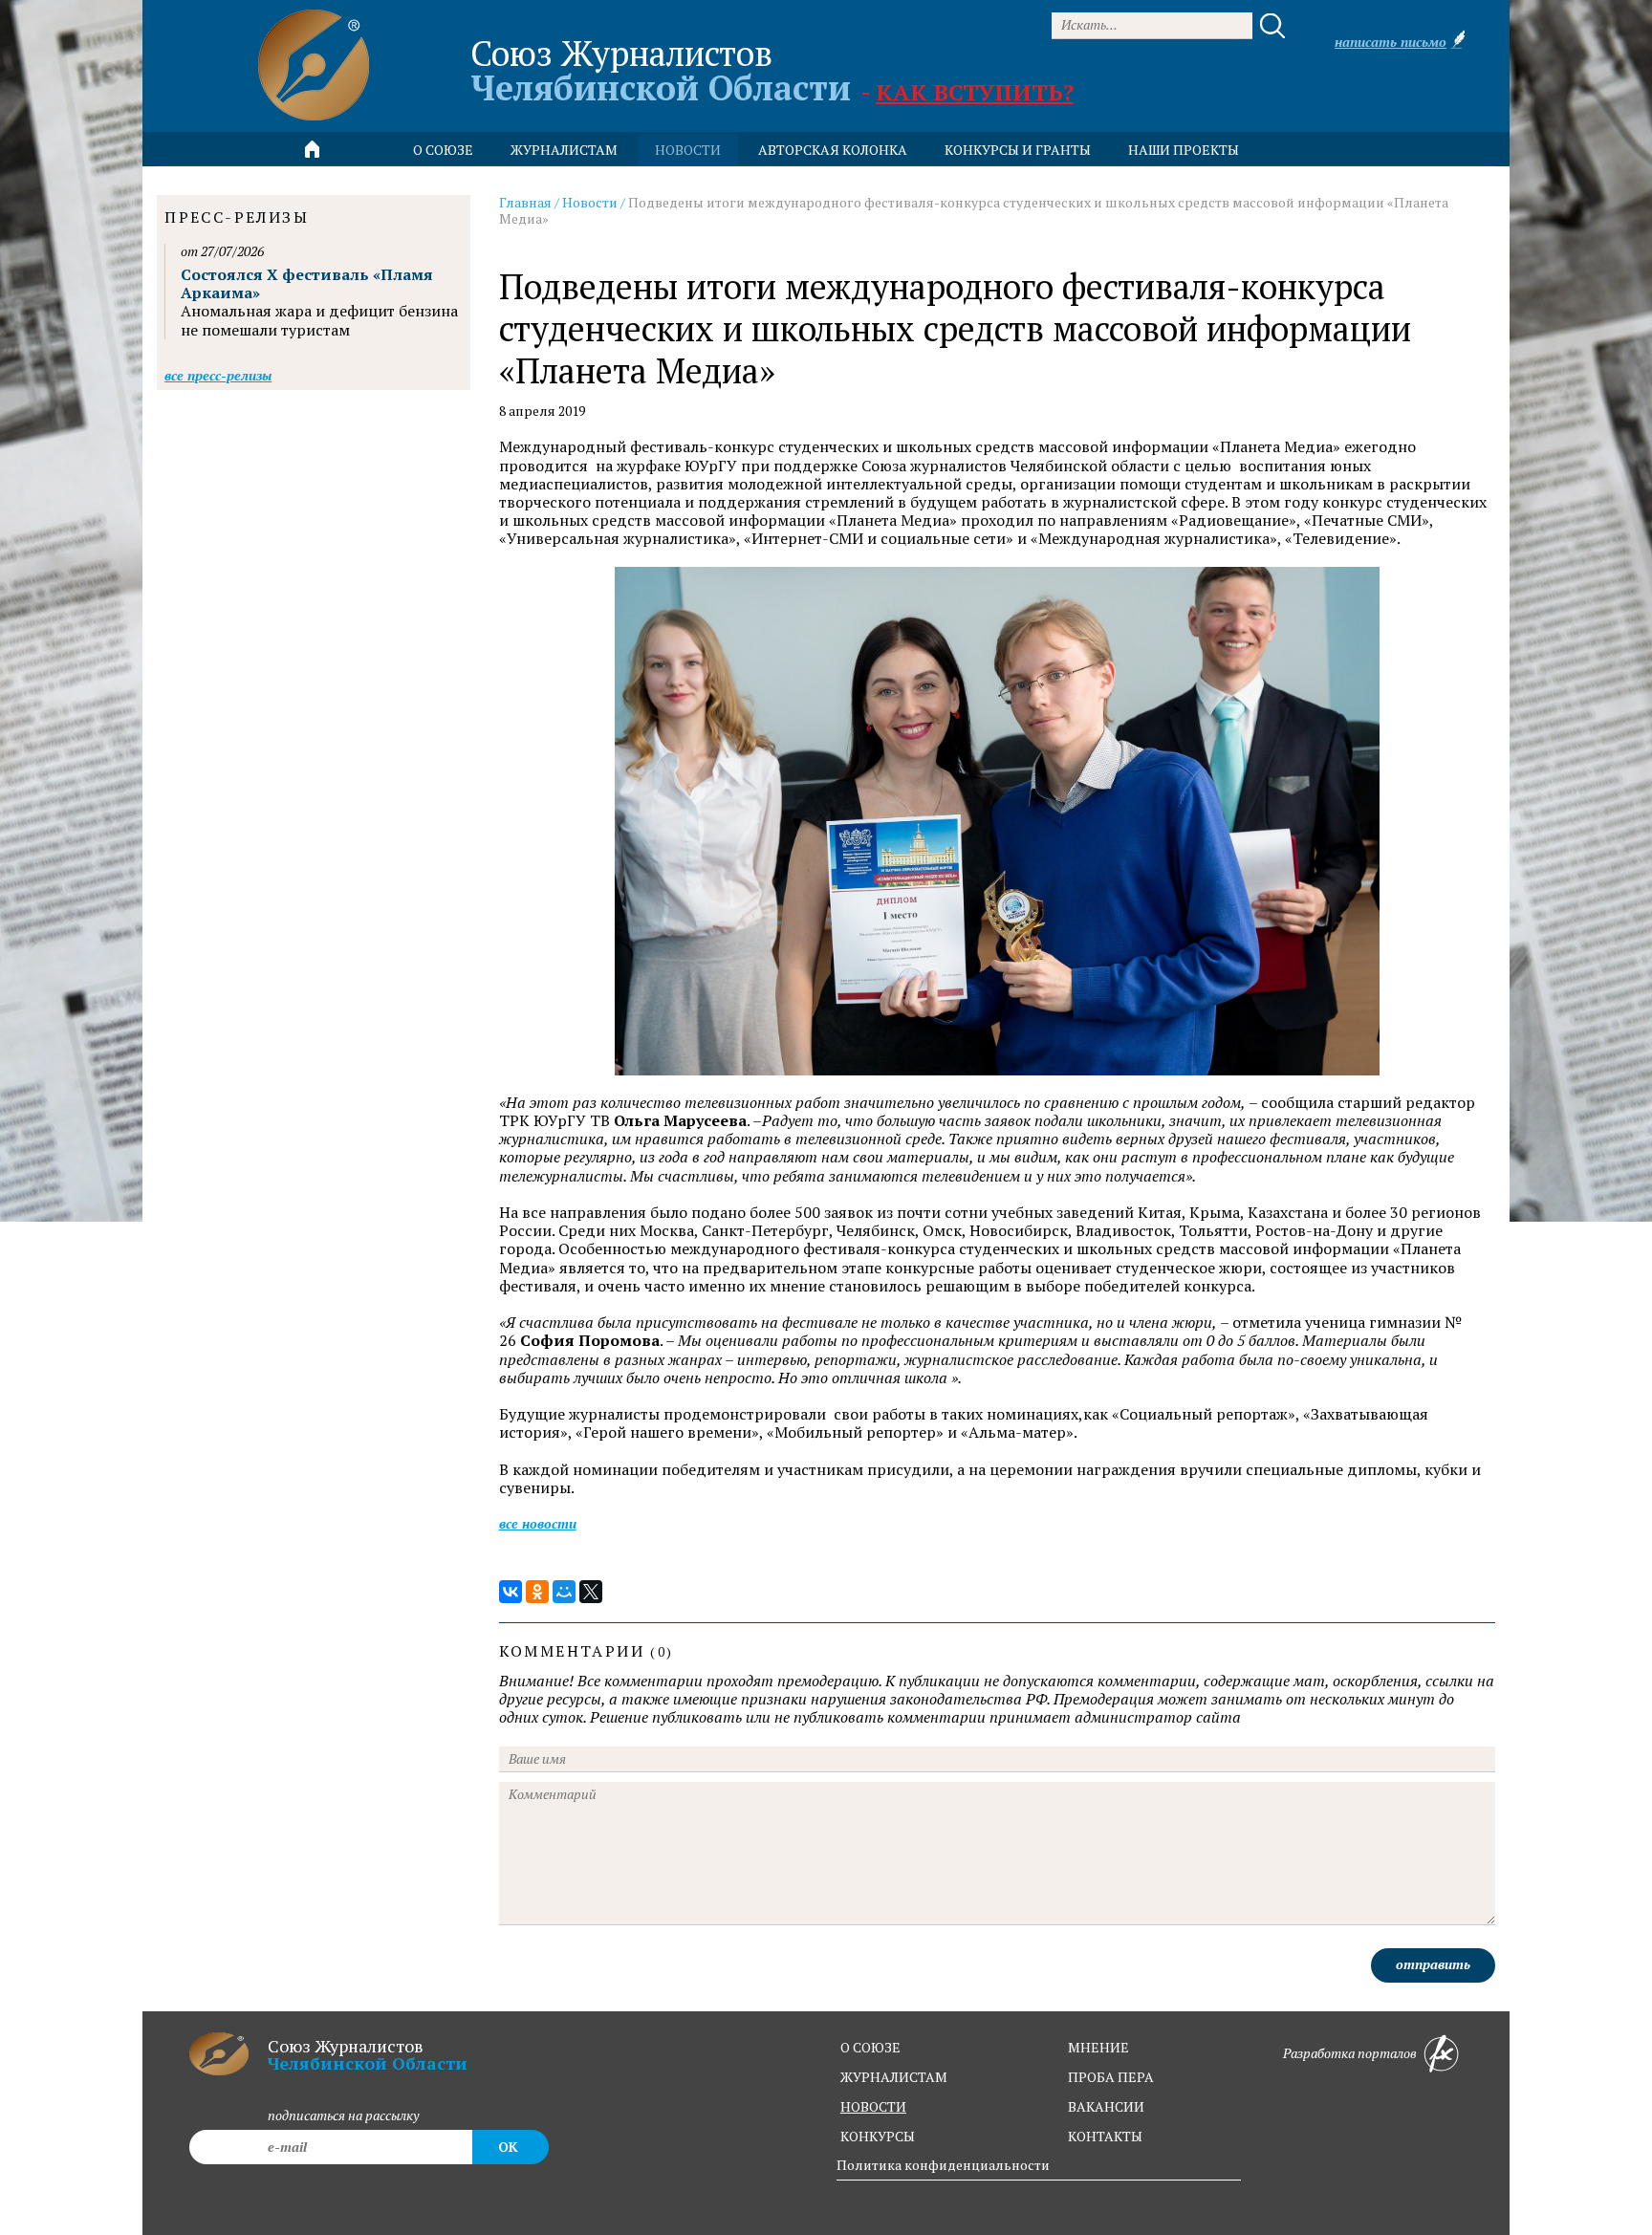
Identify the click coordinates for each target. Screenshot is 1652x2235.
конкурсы (878, 2136)
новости (688, 150)
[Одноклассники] (537, 1592)
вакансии (1106, 2106)
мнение (1098, 2047)
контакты (1105, 2136)
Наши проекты (1184, 150)
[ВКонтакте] (511, 1592)
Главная (525, 202)
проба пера (1111, 2077)
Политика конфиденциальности (943, 2165)
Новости (590, 202)
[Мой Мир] (564, 1592)
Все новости (538, 1523)
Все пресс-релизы (218, 375)
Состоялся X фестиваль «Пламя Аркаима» (307, 283)
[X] (591, 1592)
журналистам (894, 2077)
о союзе (870, 2047)
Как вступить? (975, 92)
